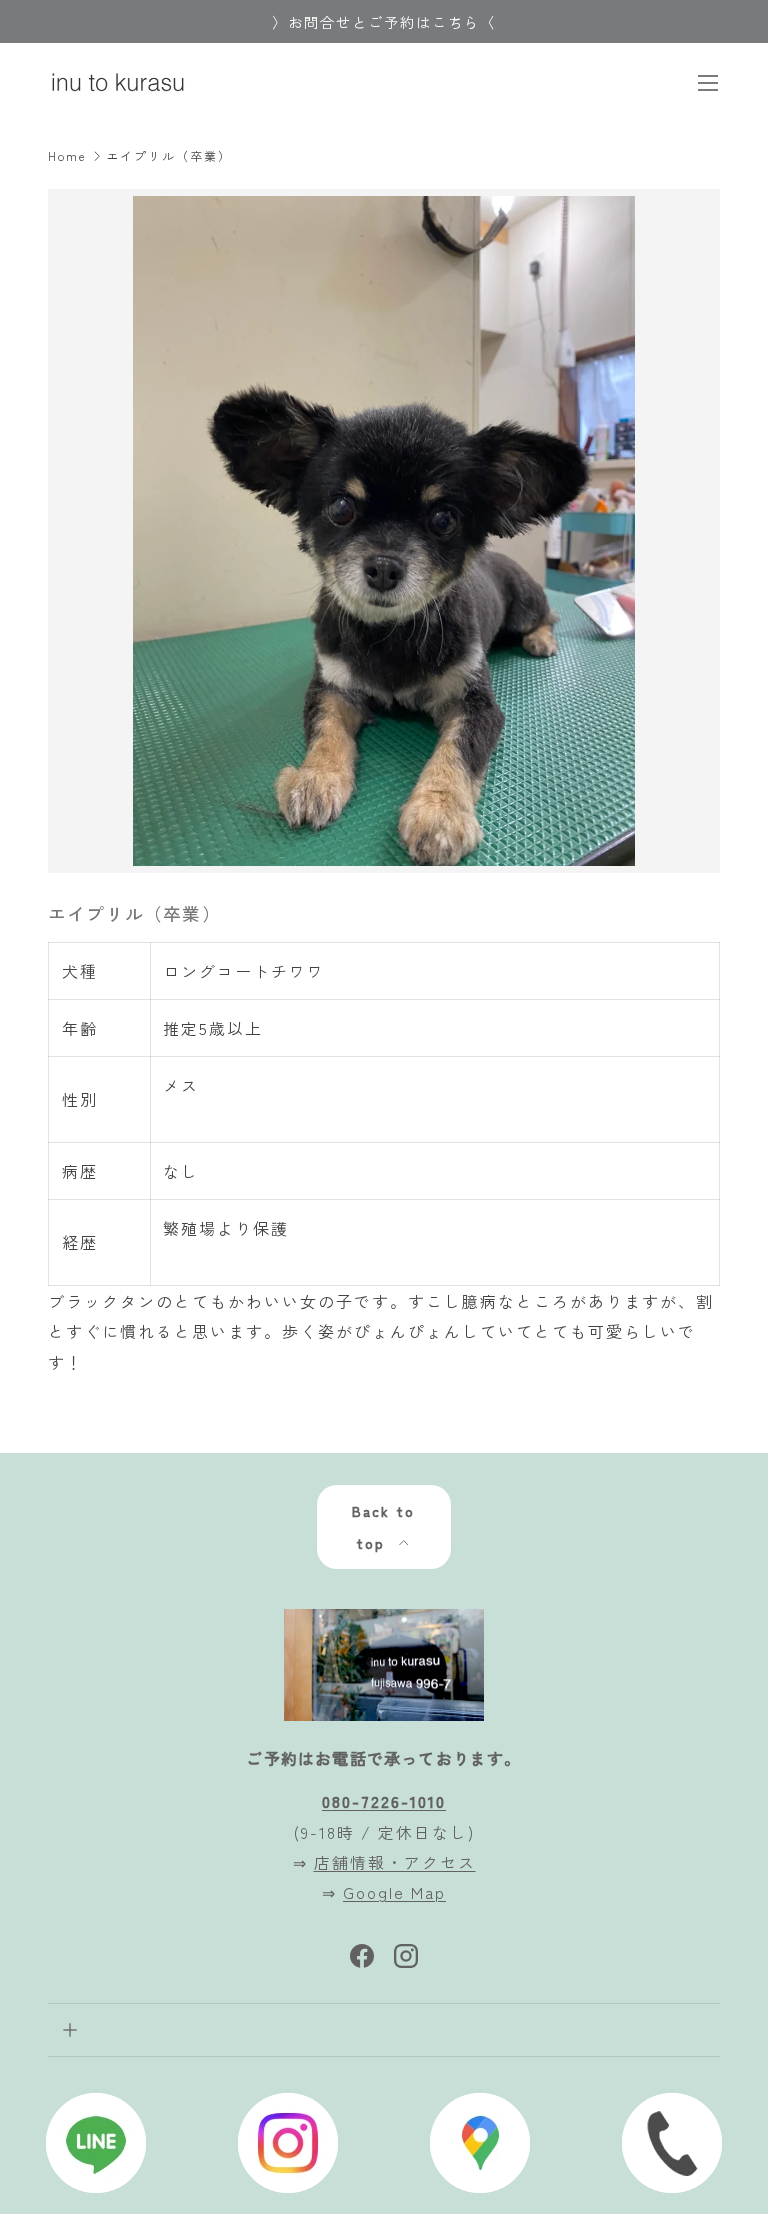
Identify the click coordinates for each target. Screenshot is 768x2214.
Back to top (383, 1527)
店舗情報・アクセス (395, 1862)
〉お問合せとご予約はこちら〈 (384, 21)
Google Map (394, 1892)
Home (67, 156)
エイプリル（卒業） (169, 156)
